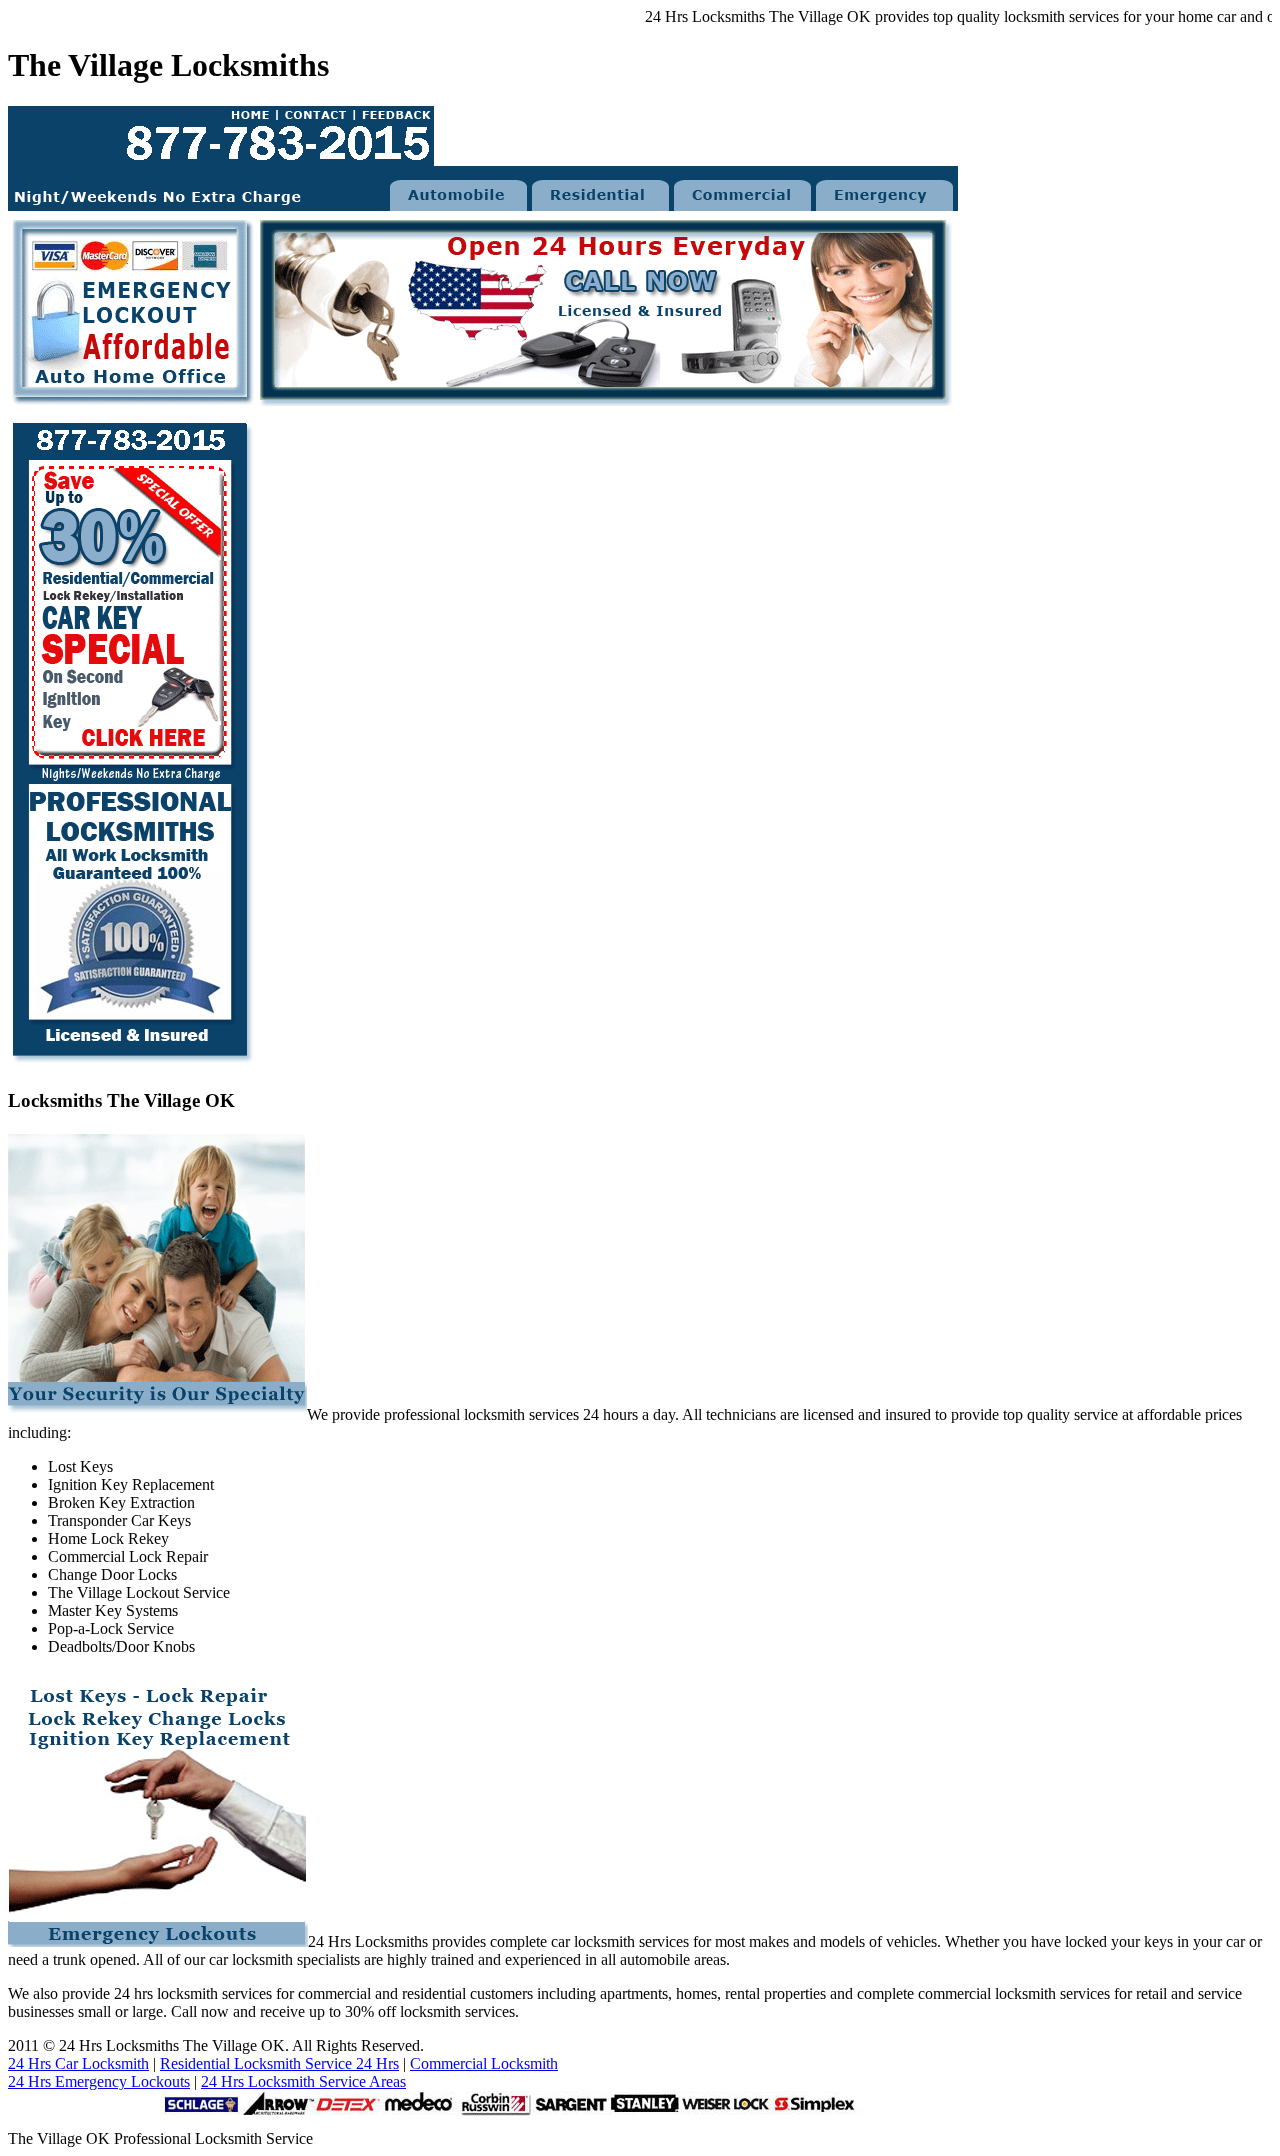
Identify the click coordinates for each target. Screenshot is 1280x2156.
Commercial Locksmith (484, 2063)
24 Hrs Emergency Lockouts (99, 2081)
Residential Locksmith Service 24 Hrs (279, 2063)
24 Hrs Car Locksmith (78, 2063)
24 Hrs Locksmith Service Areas (303, 2081)
